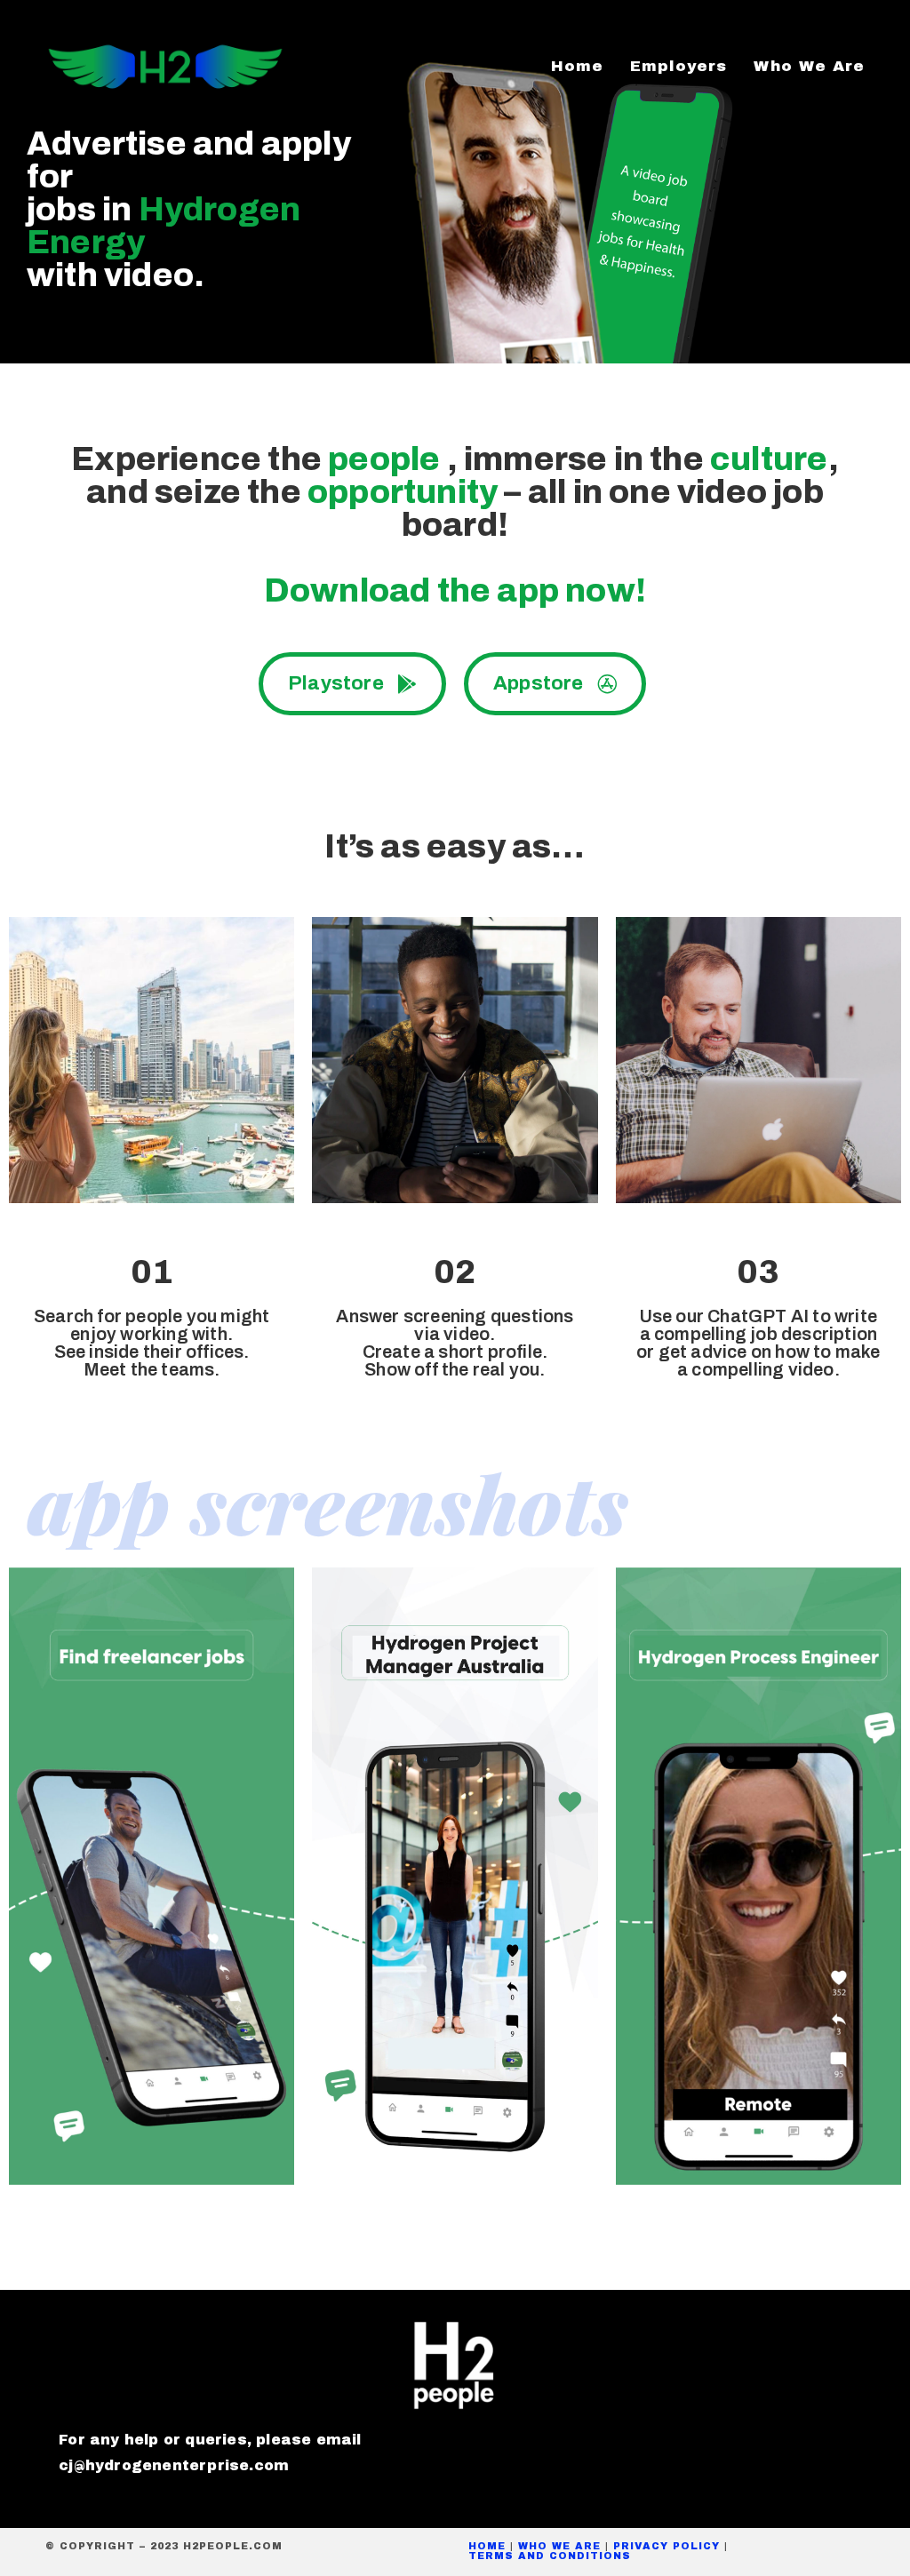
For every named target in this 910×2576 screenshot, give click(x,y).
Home (487, 2546)
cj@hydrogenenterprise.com (174, 2465)
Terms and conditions (550, 2556)
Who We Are (559, 2546)
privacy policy (667, 2546)
